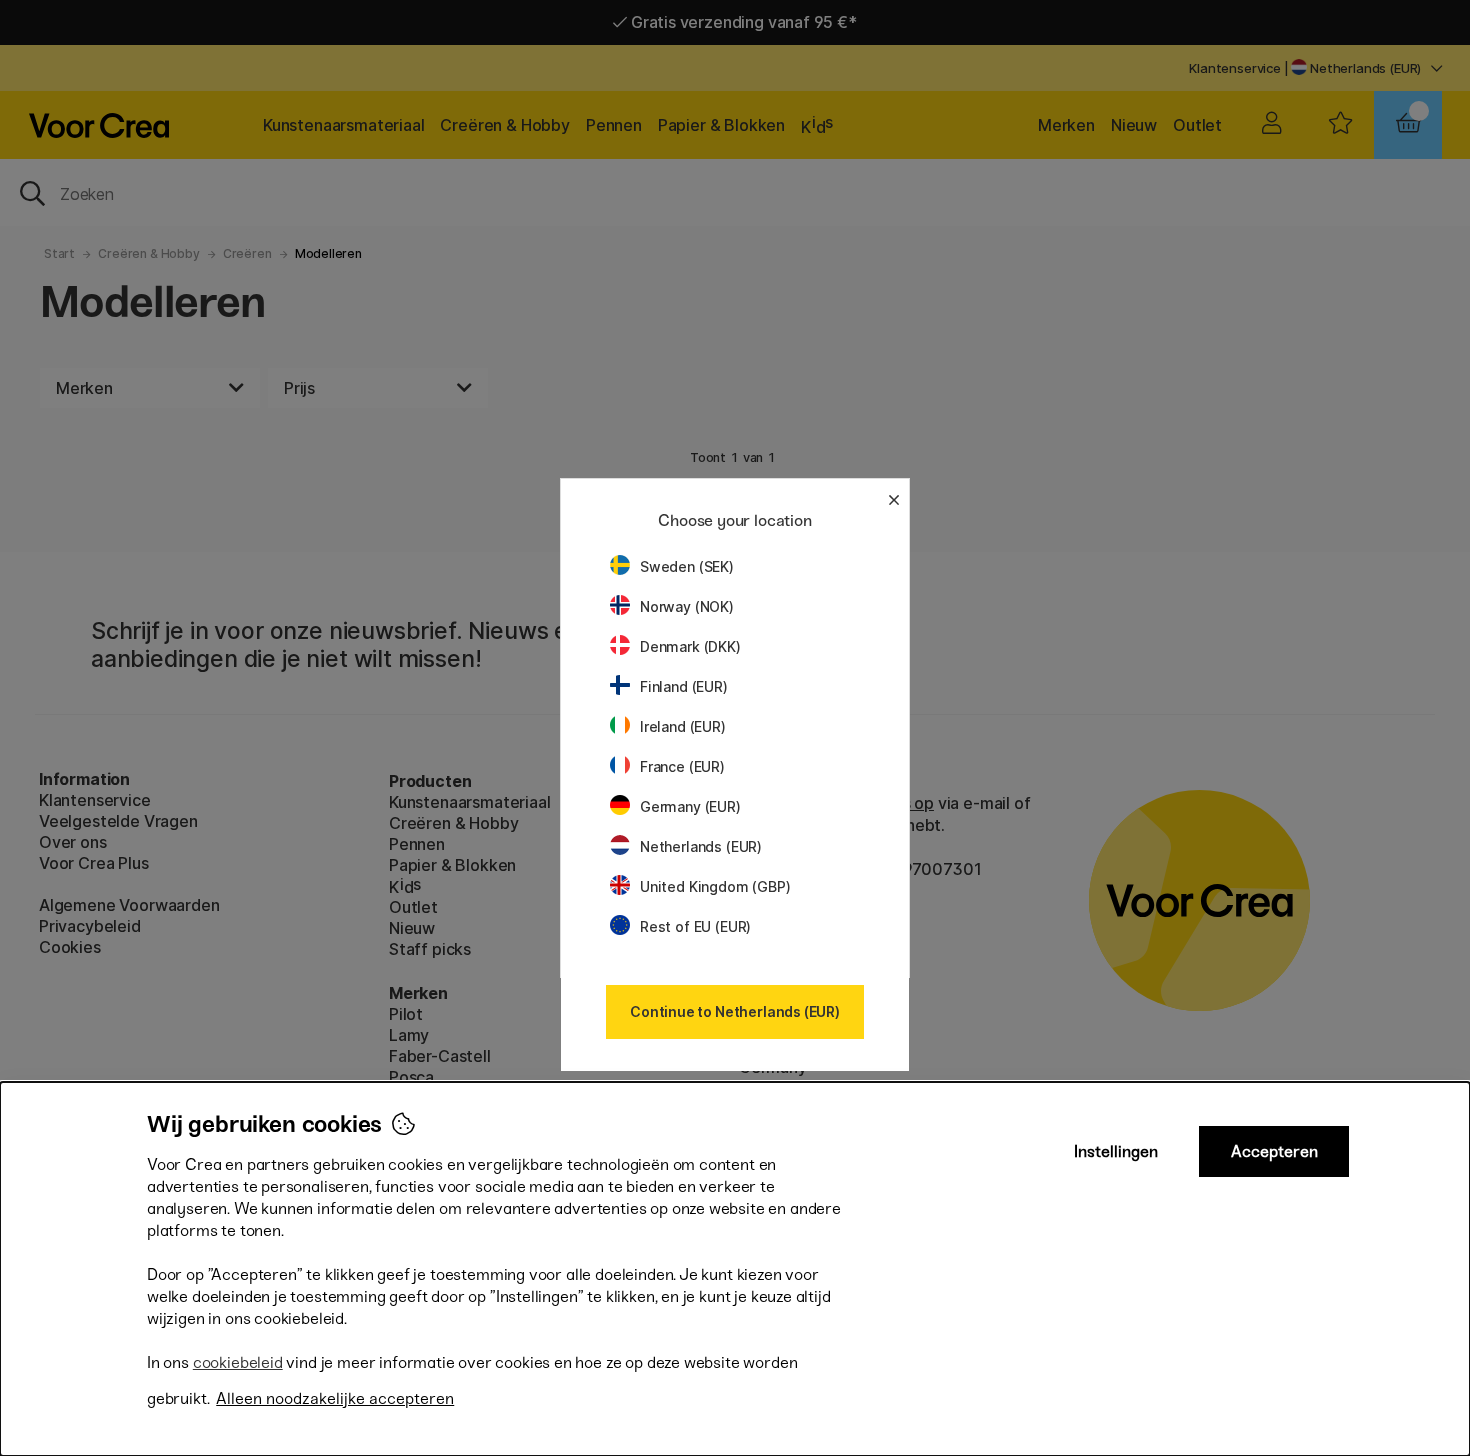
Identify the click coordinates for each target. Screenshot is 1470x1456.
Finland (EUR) (684, 686)
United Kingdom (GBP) (715, 886)
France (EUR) (682, 766)
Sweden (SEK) (687, 566)
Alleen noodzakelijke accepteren (335, 1398)
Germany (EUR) (690, 806)
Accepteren (1274, 1151)
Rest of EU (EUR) (695, 926)
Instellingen (1116, 1151)
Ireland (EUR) (683, 726)
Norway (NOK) (687, 606)
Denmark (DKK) (690, 646)
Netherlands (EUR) (701, 846)
